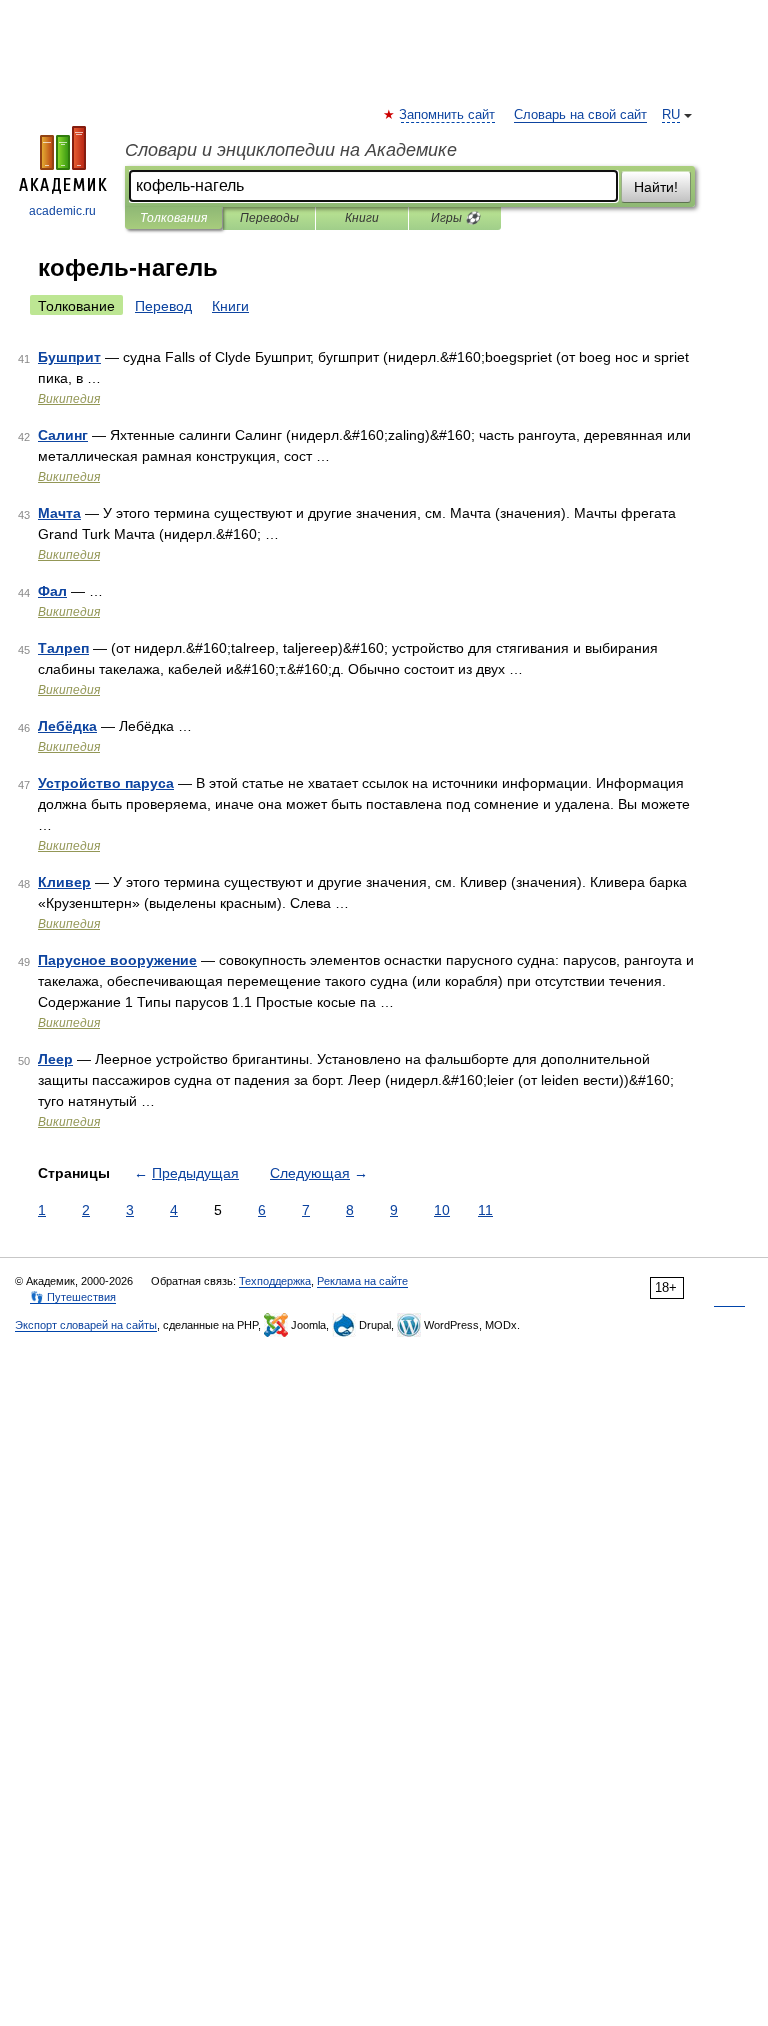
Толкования (173, 218)
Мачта (59, 513)
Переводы (269, 218)
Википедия (69, 399)
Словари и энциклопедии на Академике (291, 150)
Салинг (63, 435)
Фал (52, 591)
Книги (362, 218)
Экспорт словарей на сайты (86, 1325)
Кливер (64, 882)
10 (442, 1210)
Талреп (63, 648)
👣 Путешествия (73, 1297)
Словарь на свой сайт (580, 115)
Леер (55, 1059)
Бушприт (69, 357)
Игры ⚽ (455, 218)
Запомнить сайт (448, 115)
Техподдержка (275, 1281)
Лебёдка (67, 726)
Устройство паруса (106, 783)
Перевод (163, 306)
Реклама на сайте (362, 1281)
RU (671, 115)
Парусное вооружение (117, 960)
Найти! (656, 187)
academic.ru (62, 211)
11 (485, 1210)
